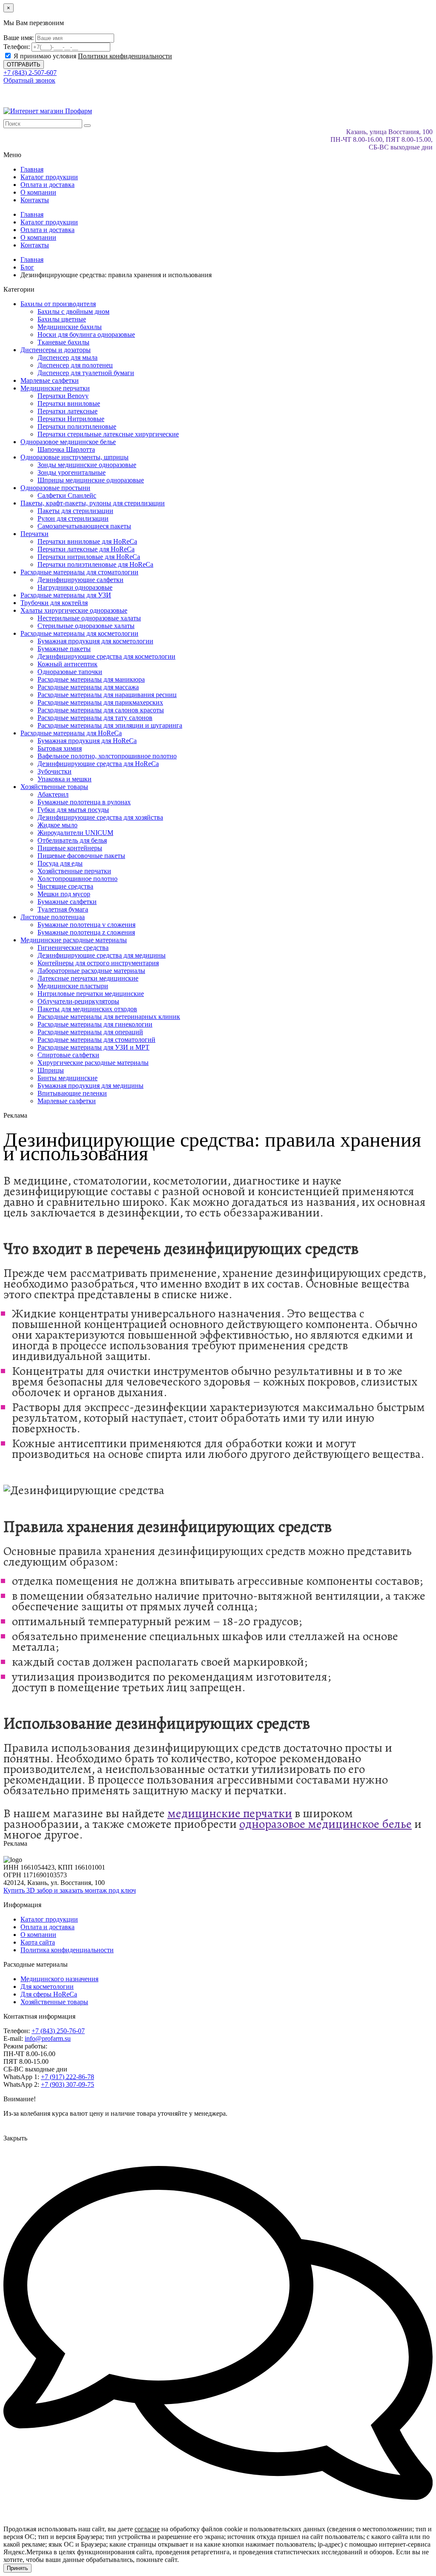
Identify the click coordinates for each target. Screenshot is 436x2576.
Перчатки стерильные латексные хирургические (108, 434)
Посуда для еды (60, 863)
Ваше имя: (19, 38)
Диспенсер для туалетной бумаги (86, 373)
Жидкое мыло (57, 825)
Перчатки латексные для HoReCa (86, 549)
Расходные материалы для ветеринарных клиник (109, 1017)
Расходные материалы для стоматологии (79, 572)
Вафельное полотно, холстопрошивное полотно (107, 756)
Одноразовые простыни (55, 488)
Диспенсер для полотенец (75, 365)
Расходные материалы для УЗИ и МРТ (93, 1047)
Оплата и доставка (47, 185)
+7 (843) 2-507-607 (30, 73)
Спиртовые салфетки (68, 1055)
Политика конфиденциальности (67, 1950)
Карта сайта (38, 1942)
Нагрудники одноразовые (75, 587)
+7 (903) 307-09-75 (67, 2084)
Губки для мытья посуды (73, 810)
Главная (32, 169)
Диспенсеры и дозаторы (56, 350)
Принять (17, 2568)
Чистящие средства (65, 886)
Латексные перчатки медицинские (88, 978)
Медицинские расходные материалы (74, 940)
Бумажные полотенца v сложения (86, 925)
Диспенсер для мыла (67, 357)
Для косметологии (47, 1987)
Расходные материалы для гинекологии (95, 1024)
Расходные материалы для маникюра (91, 679)
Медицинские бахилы (70, 327)
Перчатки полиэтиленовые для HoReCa (95, 564)
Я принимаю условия (92, 56)
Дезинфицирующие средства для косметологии (106, 656)
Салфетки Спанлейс (67, 495)
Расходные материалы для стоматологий (96, 1040)
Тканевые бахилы (63, 342)
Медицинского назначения (59, 1979)
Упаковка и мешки (65, 779)
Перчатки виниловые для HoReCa (87, 541)
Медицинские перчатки (55, 388)
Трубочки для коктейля (54, 603)
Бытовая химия (60, 748)
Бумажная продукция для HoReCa (87, 741)
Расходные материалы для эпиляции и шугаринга (110, 725)
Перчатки (34, 534)
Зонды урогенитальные (72, 472)
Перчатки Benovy (63, 396)
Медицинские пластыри (73, 986)
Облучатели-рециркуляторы (78, 1001)
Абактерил (53, 794)
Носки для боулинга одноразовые (86, 334)
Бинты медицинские (67, 1078)
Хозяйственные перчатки (74, 871)
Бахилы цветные (62, 319)
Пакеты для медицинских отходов (87, 1009)
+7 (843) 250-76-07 (58, 2031)
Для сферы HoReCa (49, 1994)
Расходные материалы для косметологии (79, 633)
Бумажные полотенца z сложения (86, 932)
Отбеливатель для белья (72, 840)
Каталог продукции (49, 177)
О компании (38, 192)
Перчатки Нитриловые (71, 419)
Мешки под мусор (64, 894)
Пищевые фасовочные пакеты (81, 856)
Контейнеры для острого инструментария (98, 963)
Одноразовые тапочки (70, 672)
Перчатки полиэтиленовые (77, 426)
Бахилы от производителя (58, 304)
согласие (147, 2529)
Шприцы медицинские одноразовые (91, 480)
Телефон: (17, 47)
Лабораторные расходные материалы (91, 971)
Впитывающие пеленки (72, 1093)
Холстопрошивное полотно (77, 879)
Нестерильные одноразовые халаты (89, 618)
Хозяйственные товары (54, 787)
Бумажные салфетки (67, 902)
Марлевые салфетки (50, 380)
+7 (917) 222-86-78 (67, 2077)
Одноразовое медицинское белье (68, 442)
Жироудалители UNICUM (75, 833)
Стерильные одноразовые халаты (86, 626)
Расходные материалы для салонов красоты (101, 710)
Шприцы (51, 1070)
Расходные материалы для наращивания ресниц (107, 695)
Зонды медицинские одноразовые (87, 465)
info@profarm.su (48, 2038)
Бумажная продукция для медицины (90, 1086)
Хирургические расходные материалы (93, 1063)
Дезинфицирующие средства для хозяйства (100, 817)
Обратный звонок (29, 80)
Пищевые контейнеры (70, 848)
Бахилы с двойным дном (73, 311)
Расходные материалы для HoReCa (71, 733)
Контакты (35, 200)
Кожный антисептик (67, 664)
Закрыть (15, 2138)
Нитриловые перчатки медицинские (91, 994)
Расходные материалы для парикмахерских (100, 702)
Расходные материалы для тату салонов (95, 718)
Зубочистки (54, 771)
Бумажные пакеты (64, 649)
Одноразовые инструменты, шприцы (75, 457)
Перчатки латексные (67, 411)
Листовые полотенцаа (53, 917)
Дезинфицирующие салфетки (80, 580)
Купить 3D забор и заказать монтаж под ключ (70, 1890)
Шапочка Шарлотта (66, 449)
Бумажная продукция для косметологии (95, 641)
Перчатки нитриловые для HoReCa (89, 557)
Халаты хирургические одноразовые (74, 610)
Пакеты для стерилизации (75, 511)
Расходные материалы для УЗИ (66, 595)
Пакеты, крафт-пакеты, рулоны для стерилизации (93, 503)
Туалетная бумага (63, 909)
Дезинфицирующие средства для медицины (102, 955)
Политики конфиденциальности (125, 56)
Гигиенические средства (73, 948)
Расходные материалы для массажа (88, 687)
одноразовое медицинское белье (326, 1824)
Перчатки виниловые (69, 403)
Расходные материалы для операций (90, 1032)
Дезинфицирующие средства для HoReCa (98, 764)
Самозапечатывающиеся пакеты (84, 526)
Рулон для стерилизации (73, 518)
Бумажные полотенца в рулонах (84, 802)
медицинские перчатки (230, 1813)
